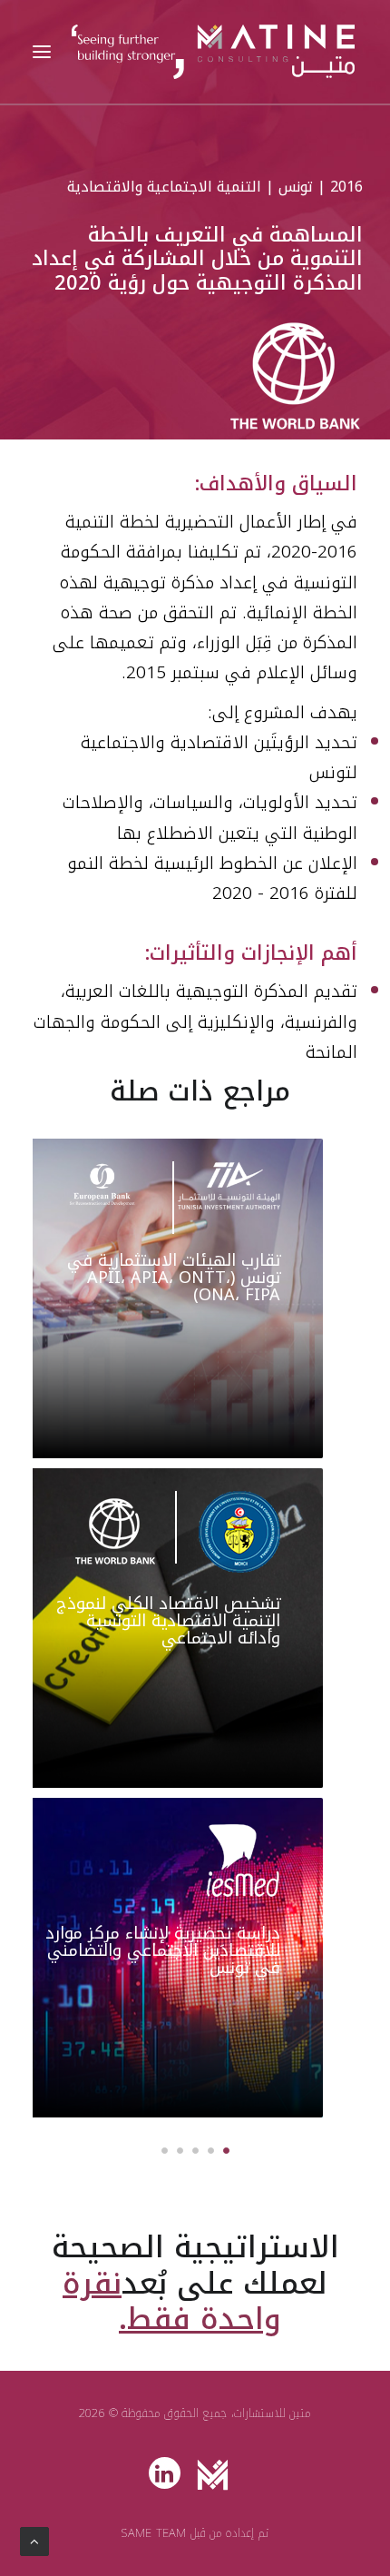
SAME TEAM (154, 2533)
